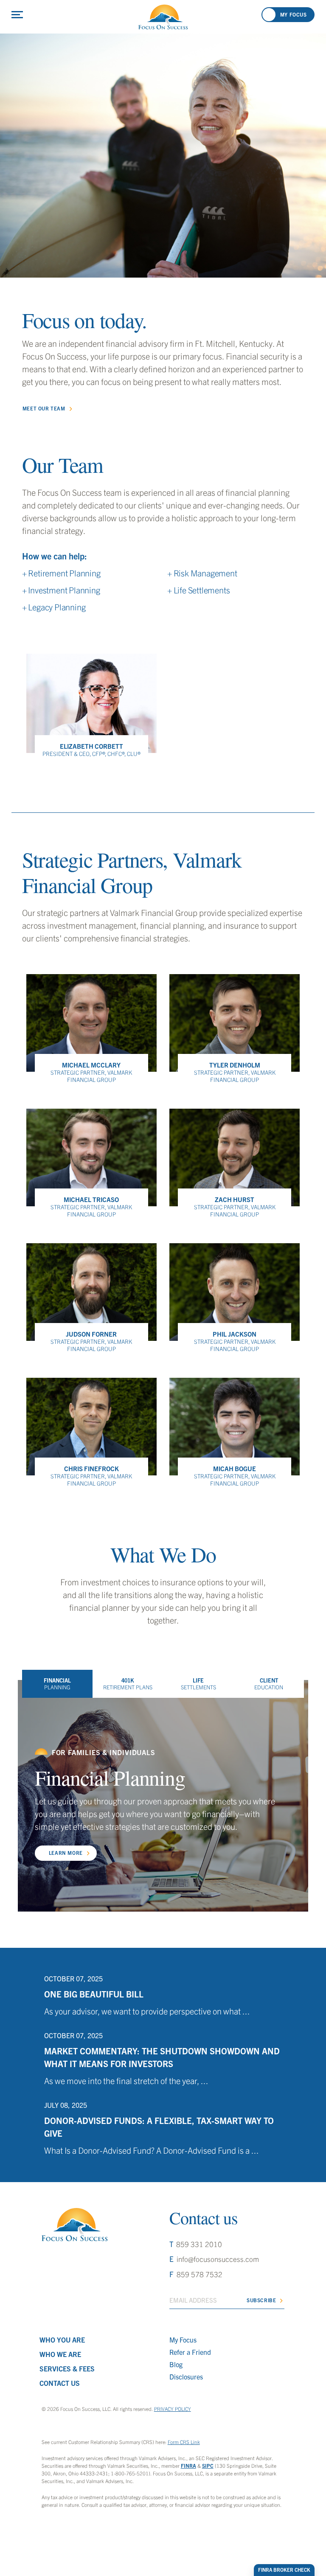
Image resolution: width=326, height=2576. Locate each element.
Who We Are (60, 2354)
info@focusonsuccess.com (218, 2259)
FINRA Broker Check (284, 2570)
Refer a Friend (190, 2352)
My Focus (183, 2340)
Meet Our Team (44, 408)
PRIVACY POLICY (173, 2409)
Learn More (66, 1853)
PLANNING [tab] (57, 1684)
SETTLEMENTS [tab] (198, 1684)
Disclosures (186, 2377)
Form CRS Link (184, 2442)
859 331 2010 (199, 2244)
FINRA (188, 2465)
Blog (176, 2364)
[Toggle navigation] (17, 15)
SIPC (208, 2465)
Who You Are (62, 2340)
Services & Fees (67, 2368)
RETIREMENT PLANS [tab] (128, 1684)
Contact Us (60, 2383)
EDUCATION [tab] (269, 1684)
